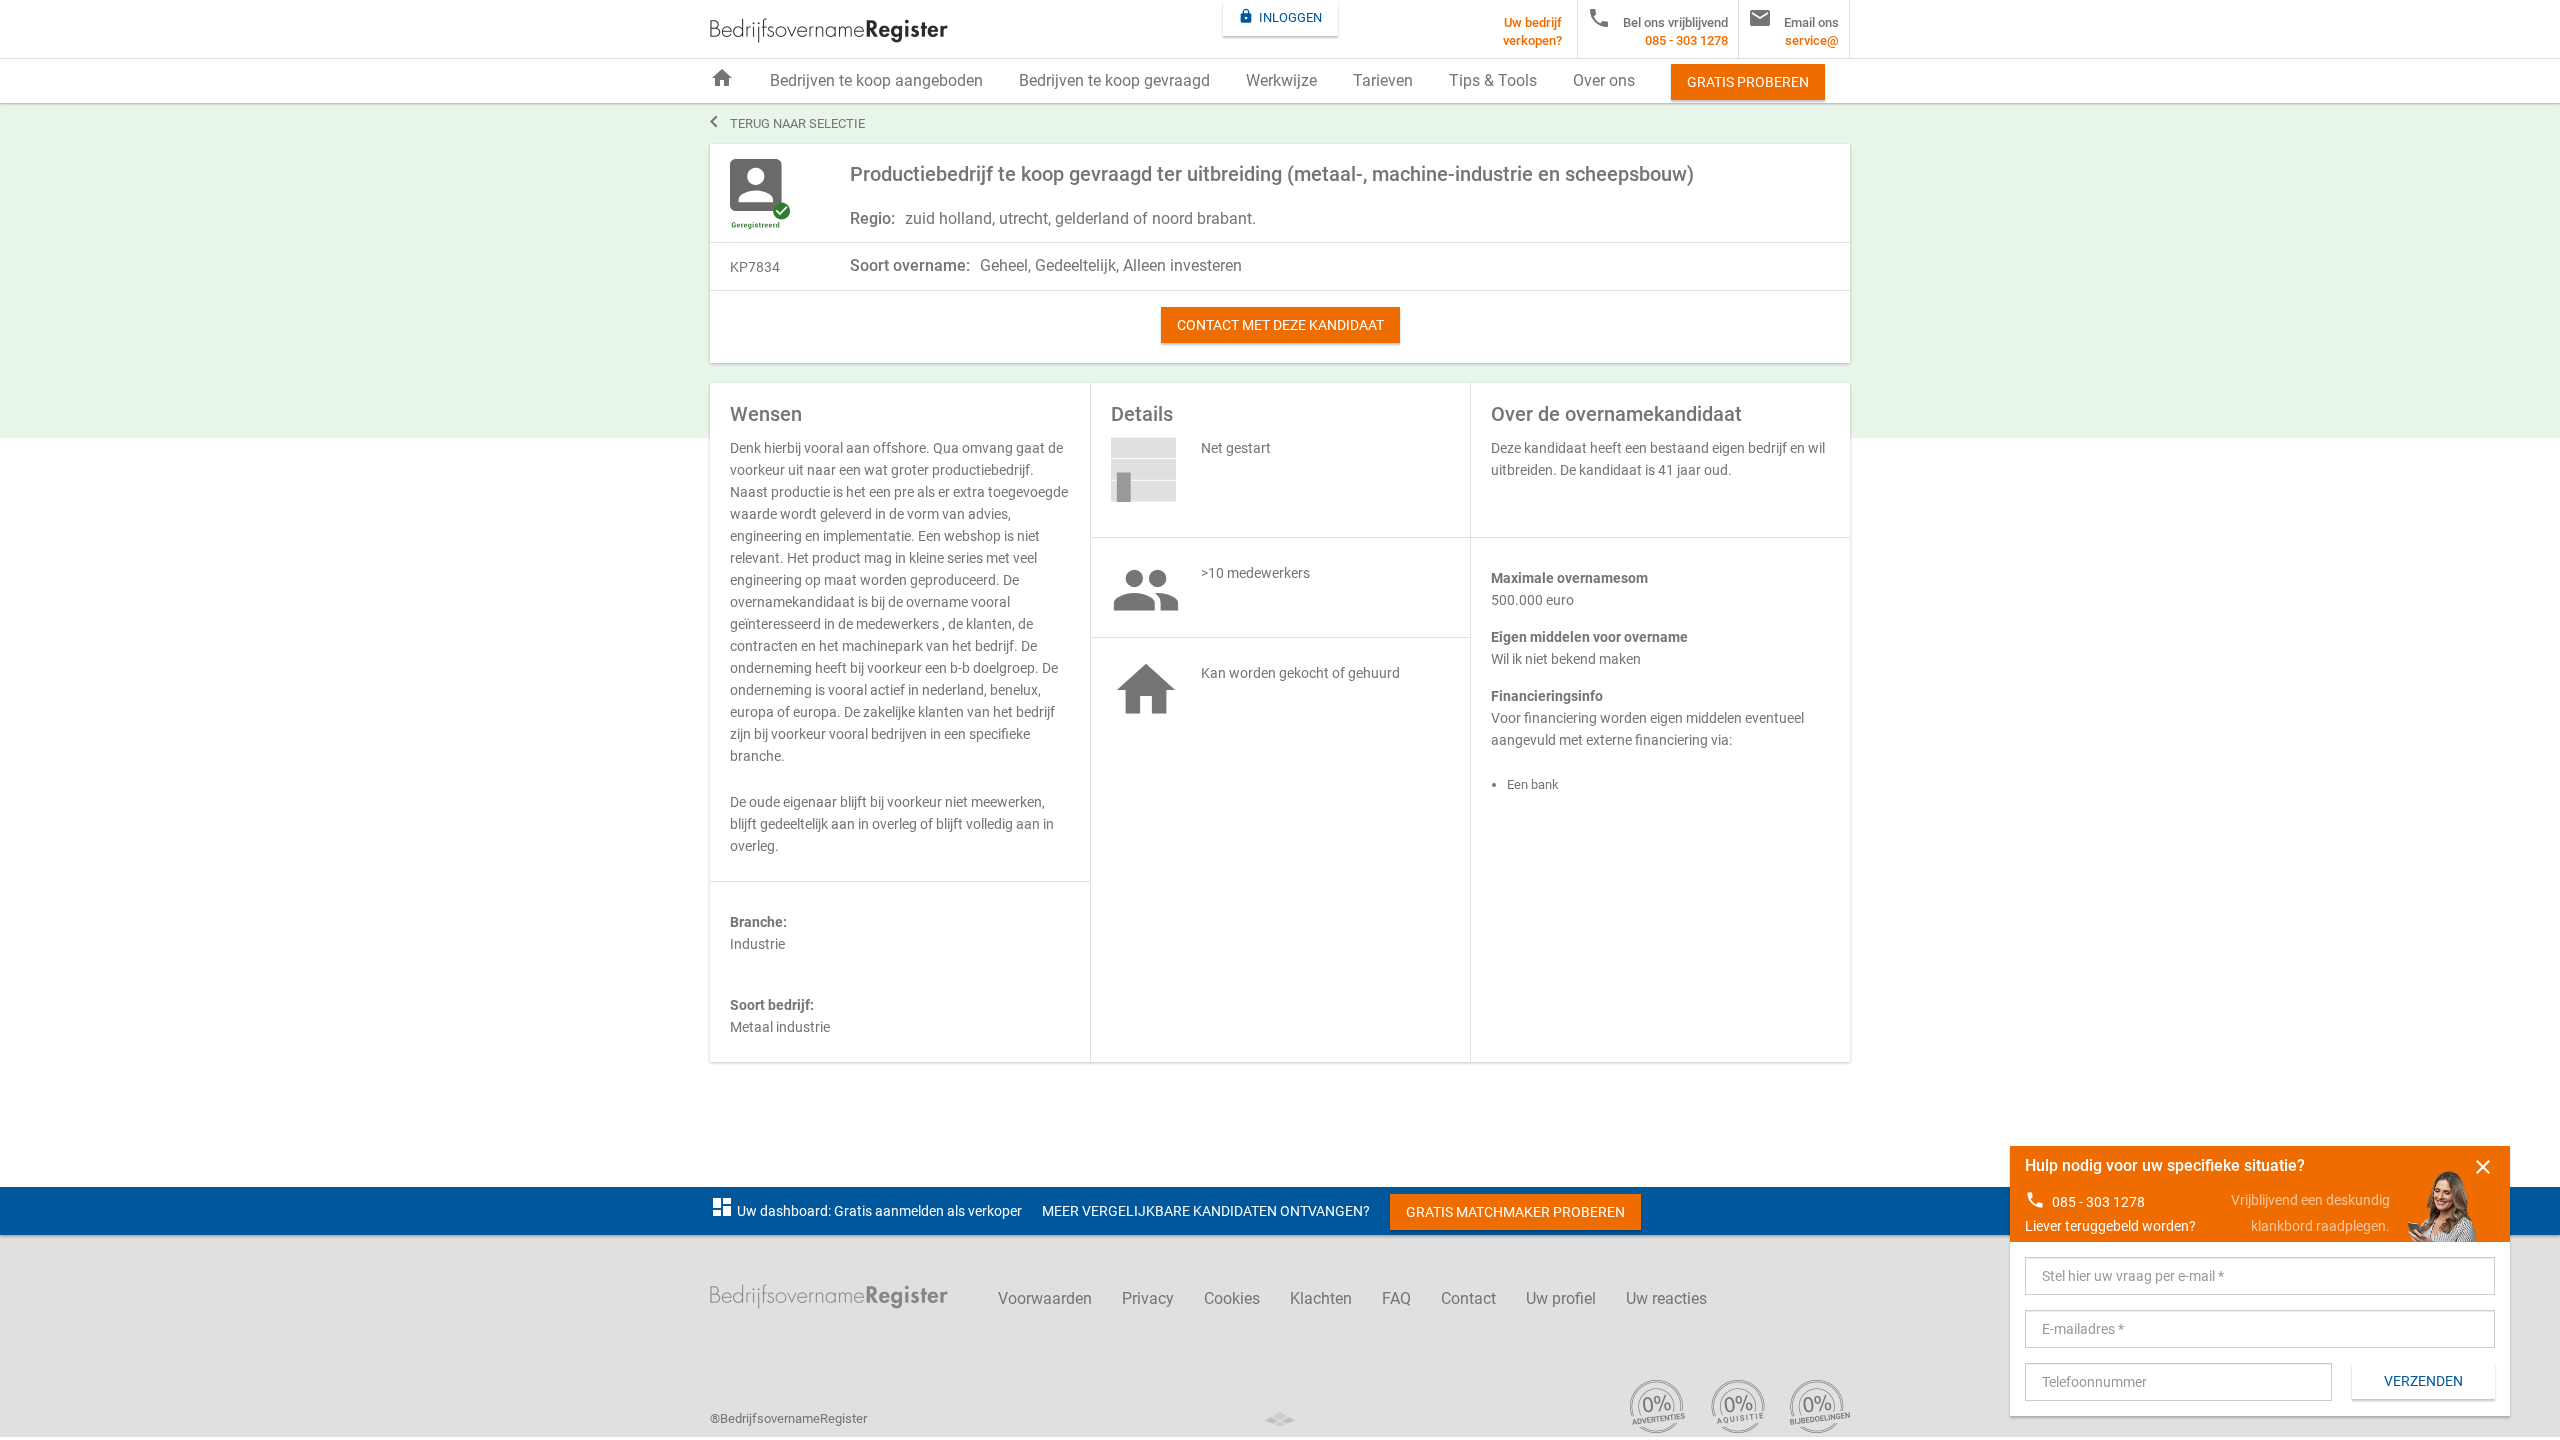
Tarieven (1383, 80)
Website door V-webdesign (1280, 1419)
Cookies (1232, 1298)
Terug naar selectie (787, 122)
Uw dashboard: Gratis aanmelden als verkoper (866, 1211)
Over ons (1604, 80)
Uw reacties (1666, 1298)
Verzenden (2423, 1381)
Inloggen (1280, 16)
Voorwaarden (1045, 1298)
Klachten (1321, 1298)
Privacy (1148, 1298)
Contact (1468, 1298)
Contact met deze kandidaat (1280, 325)
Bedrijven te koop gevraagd (1114, 80)
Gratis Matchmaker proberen (1515, 1212)
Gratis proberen (1748, 82)
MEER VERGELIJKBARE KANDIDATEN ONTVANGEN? (1206, 1211)
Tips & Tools (1493, 80)
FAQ (1396, 1298)
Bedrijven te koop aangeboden (876, 80)
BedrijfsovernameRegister (829, 30)
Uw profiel (1561, 1298)
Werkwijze (1281, 80)
